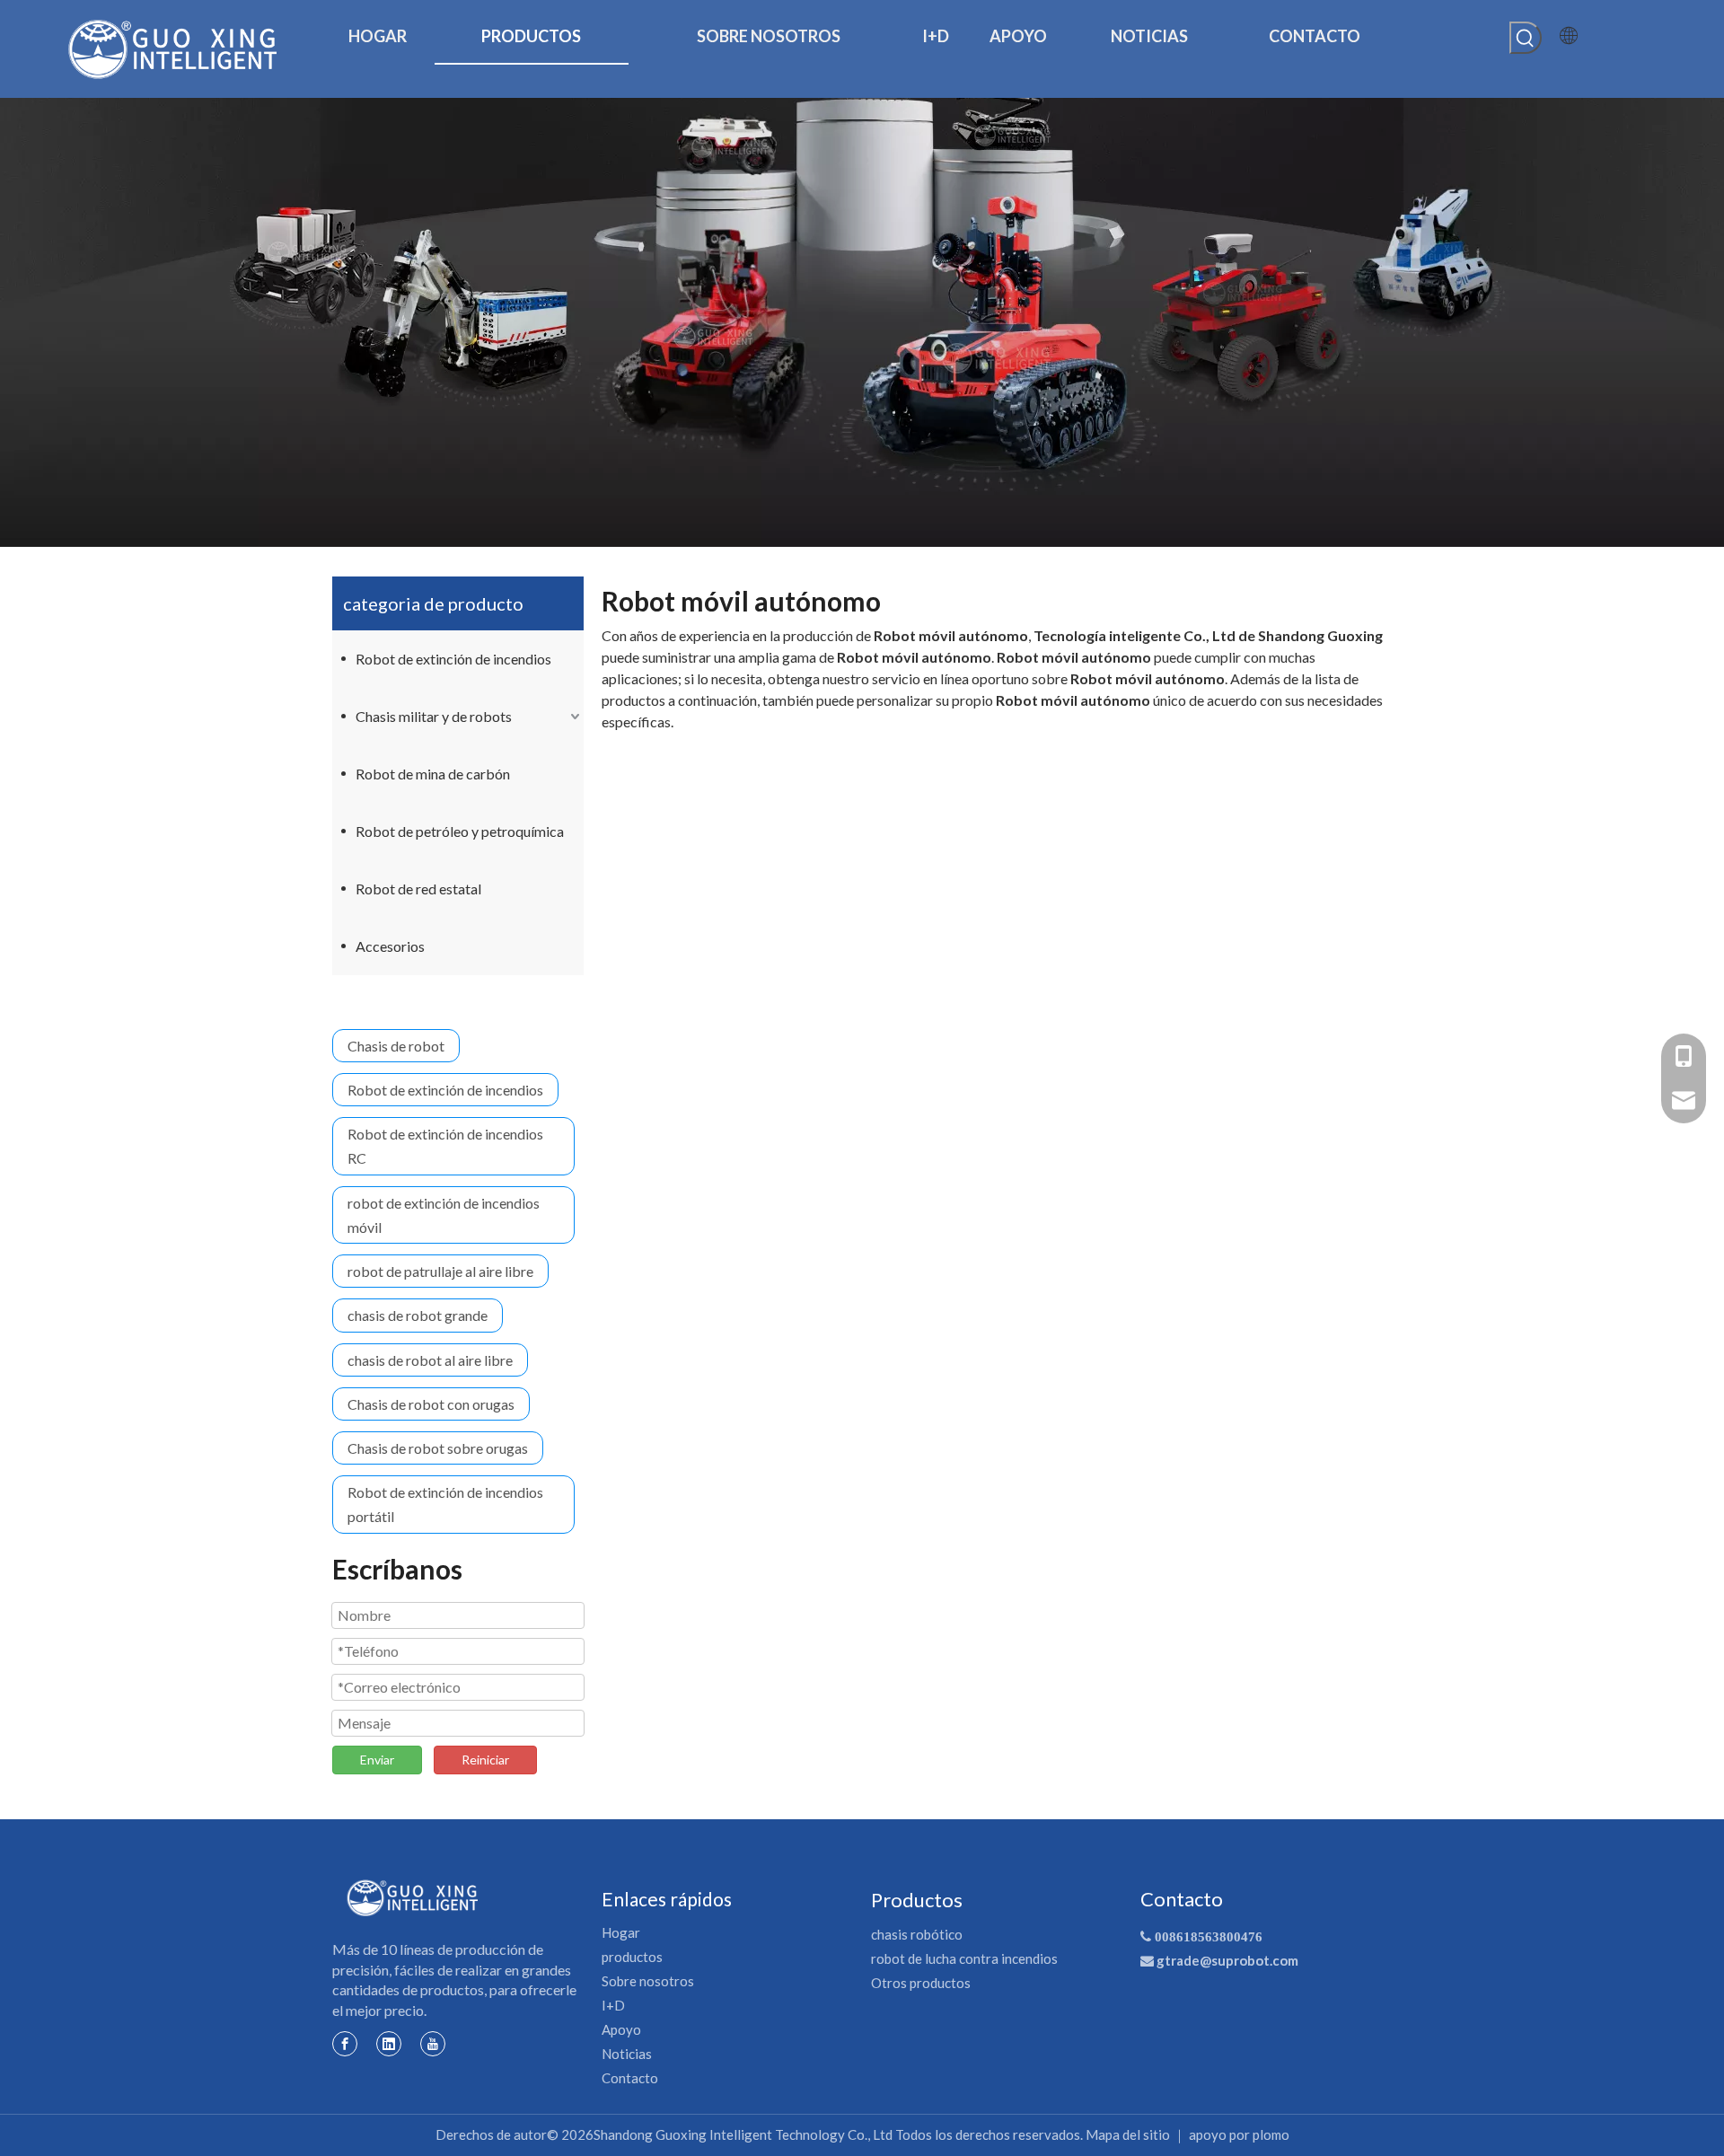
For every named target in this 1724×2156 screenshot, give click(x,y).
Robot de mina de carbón (433, 774)
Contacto (630, 2078)
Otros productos (921, 1983)
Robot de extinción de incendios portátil (445, 1504)
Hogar (621, 1932)
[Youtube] (433, 2043)
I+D (613, 2005)
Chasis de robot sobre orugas (438, 1448)
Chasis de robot (396, 1046)
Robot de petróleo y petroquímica (460, 831)
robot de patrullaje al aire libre (440, 1271)
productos (632, 1957)
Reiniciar (485, 1760)
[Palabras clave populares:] (1526, 38)
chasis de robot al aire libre (430, 1360)
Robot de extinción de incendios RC (445, 1146)
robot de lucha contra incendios (964, 1958)
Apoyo (621, 2029)
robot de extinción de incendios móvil (444, 1215)
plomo (1271, 2134)
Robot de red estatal (418, 889)
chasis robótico (917, 1934)
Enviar (377, 1760)
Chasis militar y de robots (434, 716)
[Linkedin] (389, 2043)
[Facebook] (345, 2043)
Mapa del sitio (1128, 2134)
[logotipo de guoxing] (413, 1898)
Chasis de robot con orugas (431, 1404)
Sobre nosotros (648, 1981)
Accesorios (390, 946)
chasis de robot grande (418, 1315)
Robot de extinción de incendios (453, 659)
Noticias (627, 2054)
